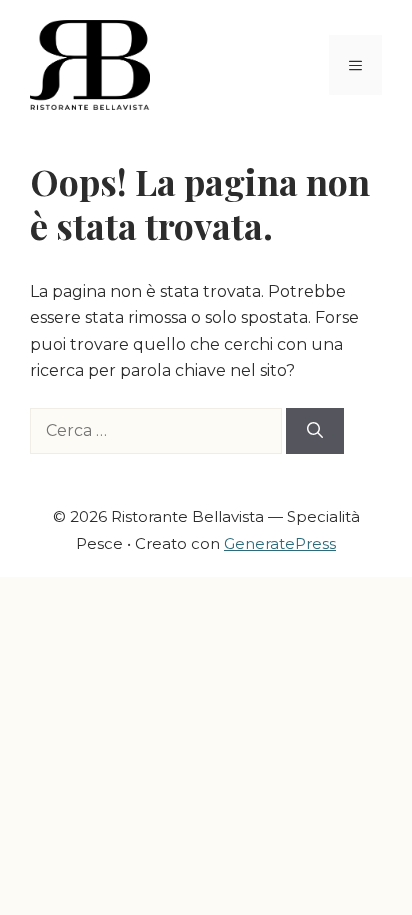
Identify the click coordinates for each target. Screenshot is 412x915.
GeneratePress (280, 543)
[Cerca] (315, 431)
